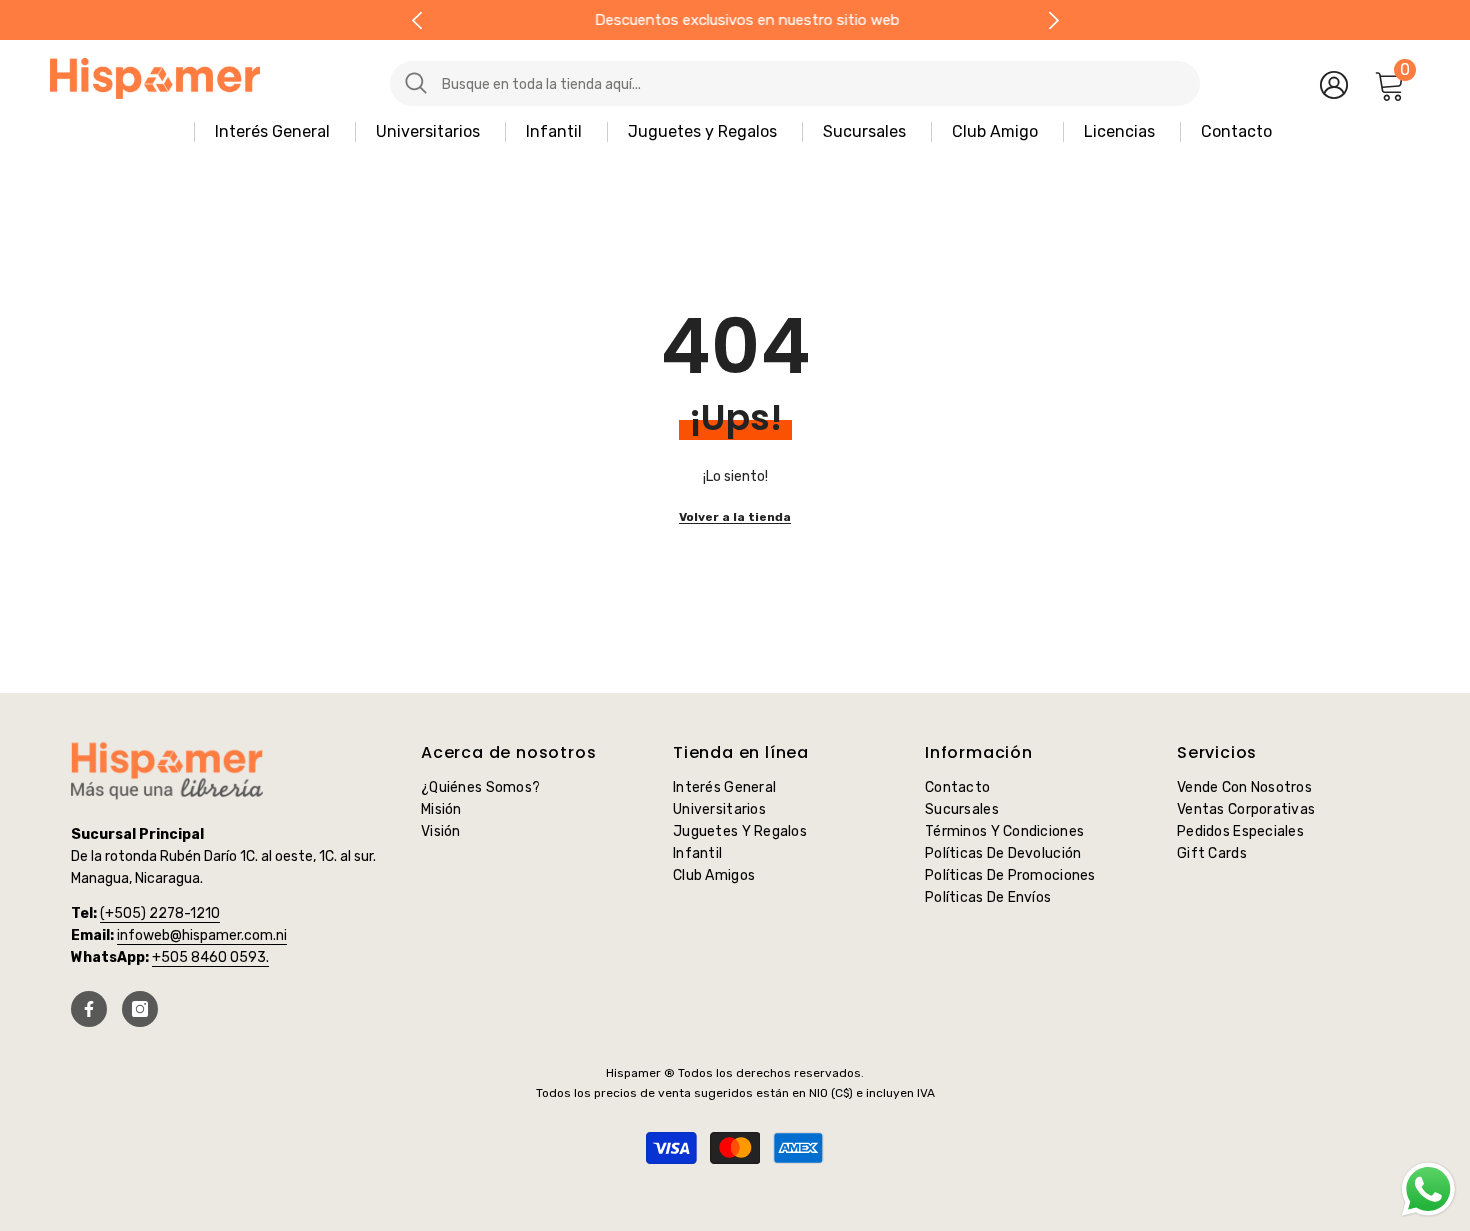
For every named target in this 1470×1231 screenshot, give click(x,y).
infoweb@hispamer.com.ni (202, 935)
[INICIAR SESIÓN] (1334, 84)
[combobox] (813, 83)
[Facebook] (89, 1009)
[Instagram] (140, 1009)
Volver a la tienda (735, 517)
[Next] (1053, 20)
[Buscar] (750, 83)
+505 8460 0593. (210, 957)
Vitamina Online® (735, 1179)
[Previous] (416, 20)
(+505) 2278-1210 (160, 913)
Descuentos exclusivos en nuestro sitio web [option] (735, 20)
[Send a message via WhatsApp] (1428, 1189)
